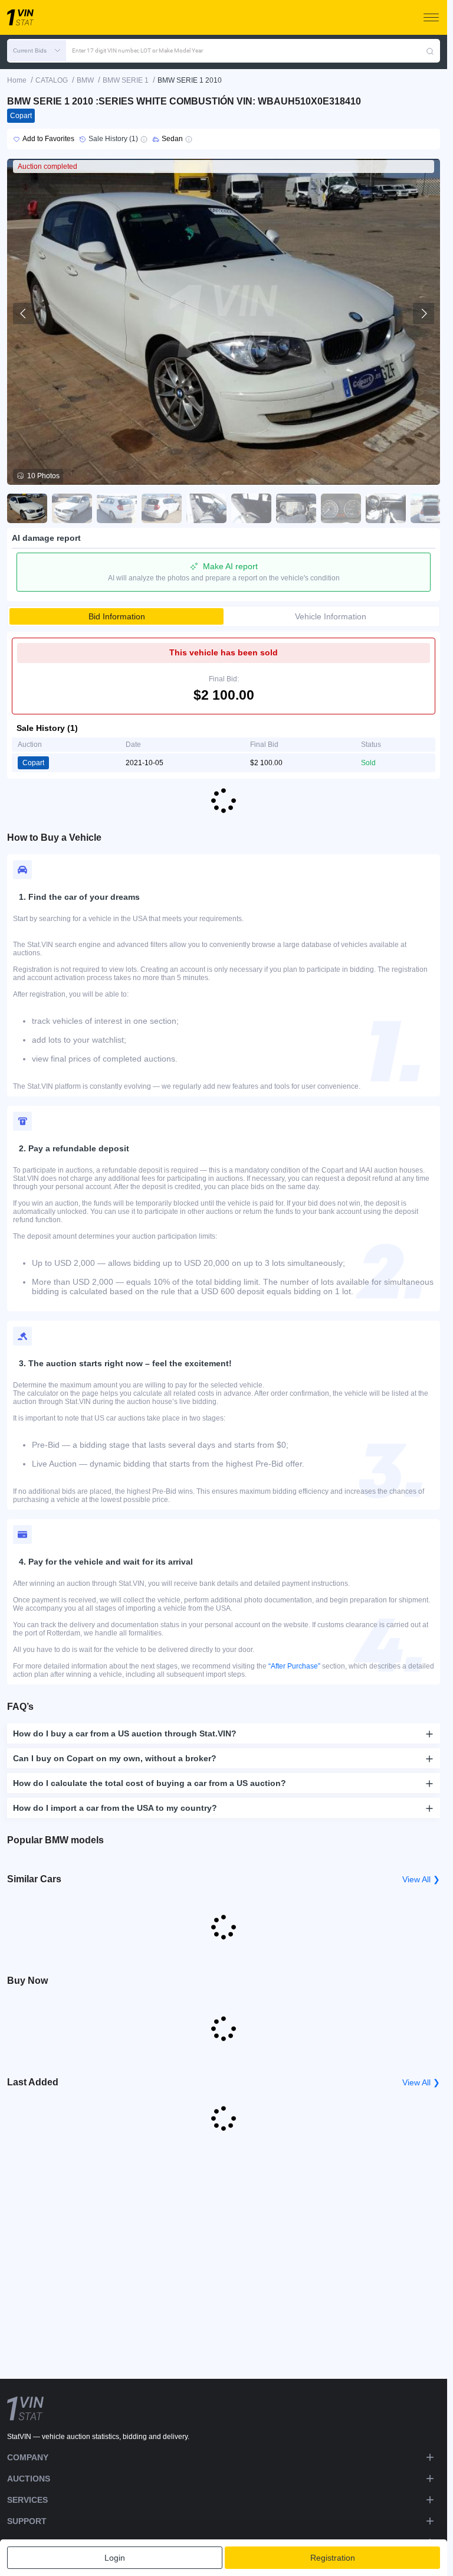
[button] (37, 51)
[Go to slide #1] (27, 508)
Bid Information (117, 616)
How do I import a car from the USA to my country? (115, 1808)
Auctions (29, 2479)
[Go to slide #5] (206, 508)
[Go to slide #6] (251, 508)
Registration (333, 2558)
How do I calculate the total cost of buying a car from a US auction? (150, 1783)
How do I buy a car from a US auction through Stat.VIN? (125, 1733)
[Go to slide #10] (431, 508)
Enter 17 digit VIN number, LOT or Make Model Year (137, 50)
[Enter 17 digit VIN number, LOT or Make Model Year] (430, 51)
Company (28, 2457)
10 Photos (43, 476)
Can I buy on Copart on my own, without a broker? (115, 1758)
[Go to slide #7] (296, 508)
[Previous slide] (24, 314)
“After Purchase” (294, 1666)
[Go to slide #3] (117, 508)
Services (27, 2500)
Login (115, 2558)
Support (27, 2521)
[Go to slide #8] (341, 508)
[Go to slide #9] (386, 508)
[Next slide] (424, 314)
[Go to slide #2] (72, 508)
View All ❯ (421, 1879)
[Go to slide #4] (162, 508)
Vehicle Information (331, 616)
